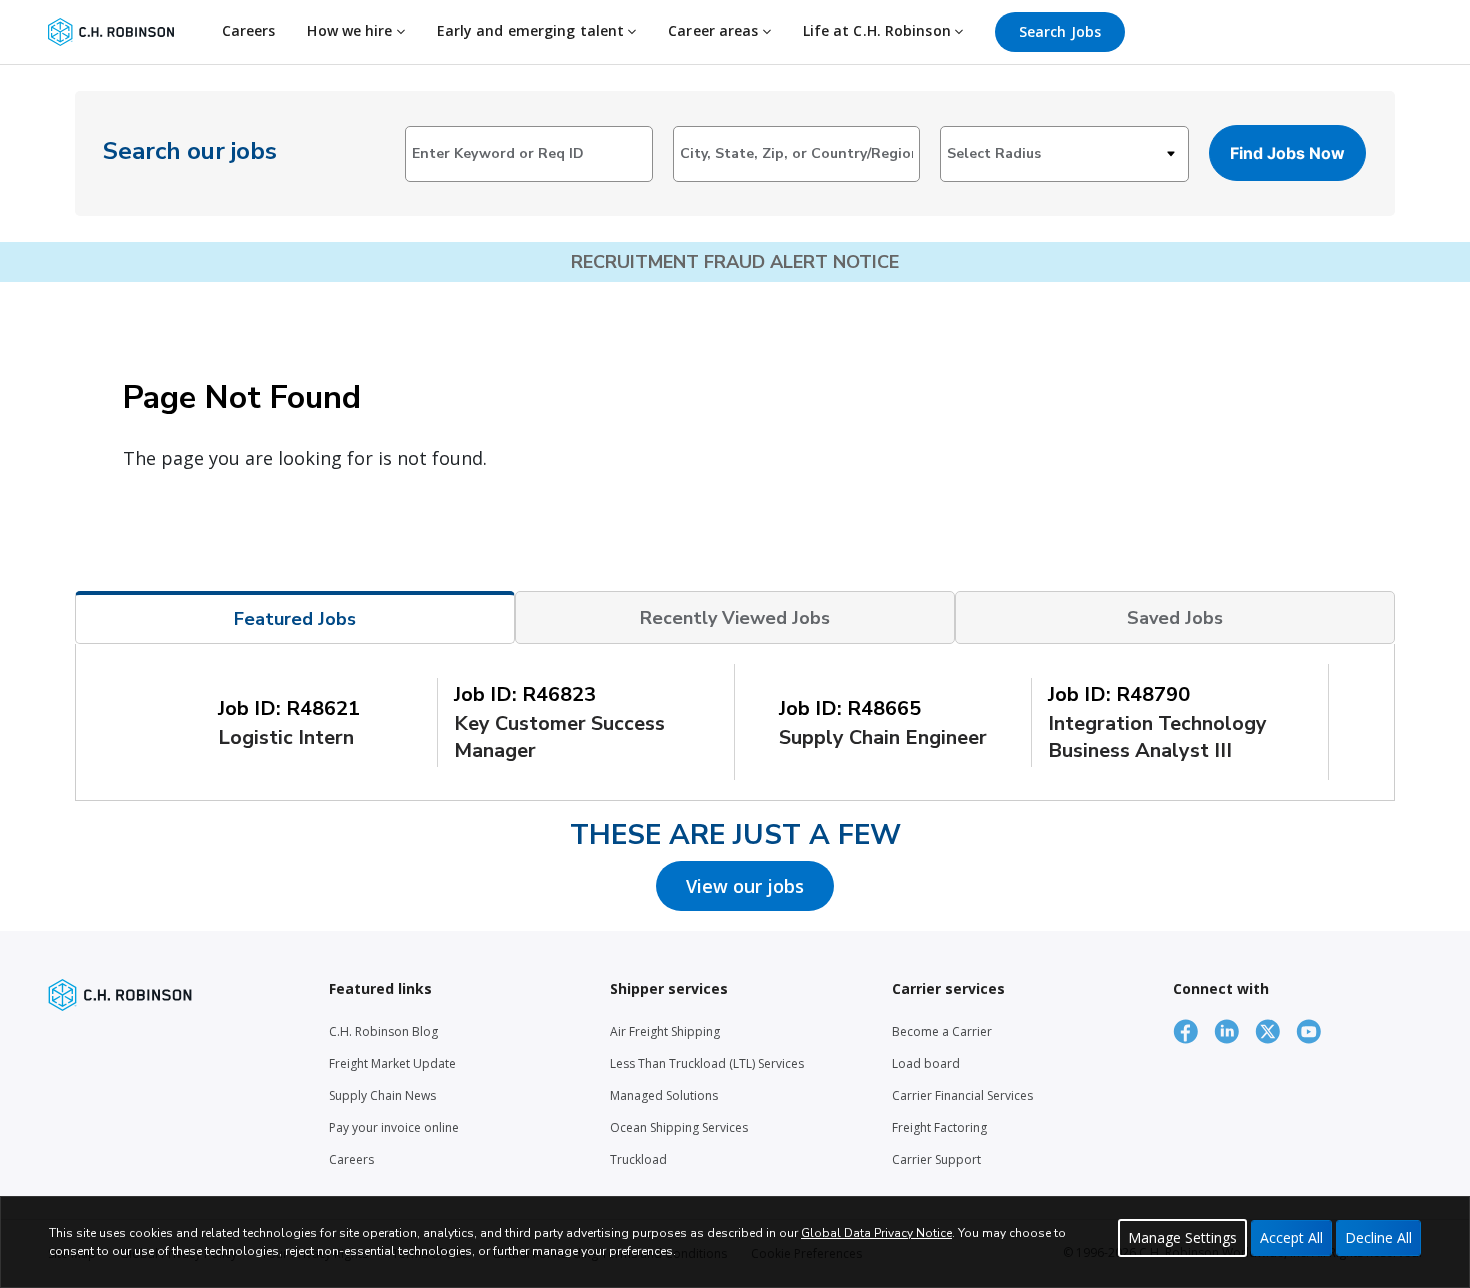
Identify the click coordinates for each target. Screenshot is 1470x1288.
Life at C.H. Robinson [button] (879, 30)
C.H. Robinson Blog (383, 1031)
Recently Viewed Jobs (735, 618)
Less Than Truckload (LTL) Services (707, 1063)
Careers (249, 30)
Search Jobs (1060, 31)
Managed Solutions (664, 1095)
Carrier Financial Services (962, 1095)
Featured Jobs (295, 619)
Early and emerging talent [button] (533, 30)
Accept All (1291, 1237)
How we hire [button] (351, 30)
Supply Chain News (382, 1095)
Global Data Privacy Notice (876, 1233)
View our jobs (745, 886)
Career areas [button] (715, 30)
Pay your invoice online (394, 1127)
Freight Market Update (392, 1063)
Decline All (1378, 1237)
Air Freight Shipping (665, 1031)
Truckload (638, 1159)
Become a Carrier (942, 1031)
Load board (926, 1063)
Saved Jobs (1175, 618)
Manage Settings (1182, 1237)
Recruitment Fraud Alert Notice (735, 262)
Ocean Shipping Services (679, 1127)
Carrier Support (936, 1159)
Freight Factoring (939, 1127)
